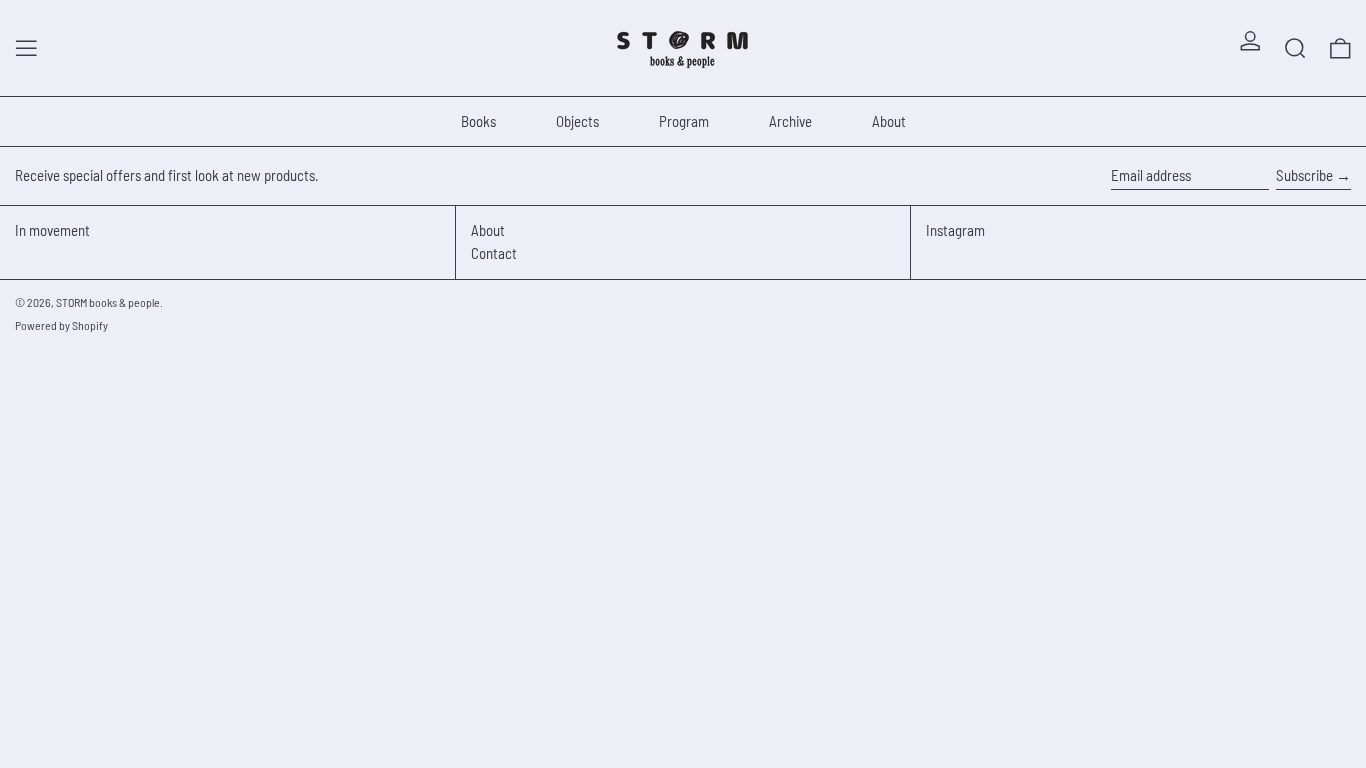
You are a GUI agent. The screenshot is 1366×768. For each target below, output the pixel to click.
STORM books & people (108, 302)
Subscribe (1304, 175)
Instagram (955, 230)
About (889, 121)
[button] (1295, 48)
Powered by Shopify (61, 325)
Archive (790, 121)
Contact (494, 253)
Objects (577, 121)
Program (684, 121)
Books (478, 121)
